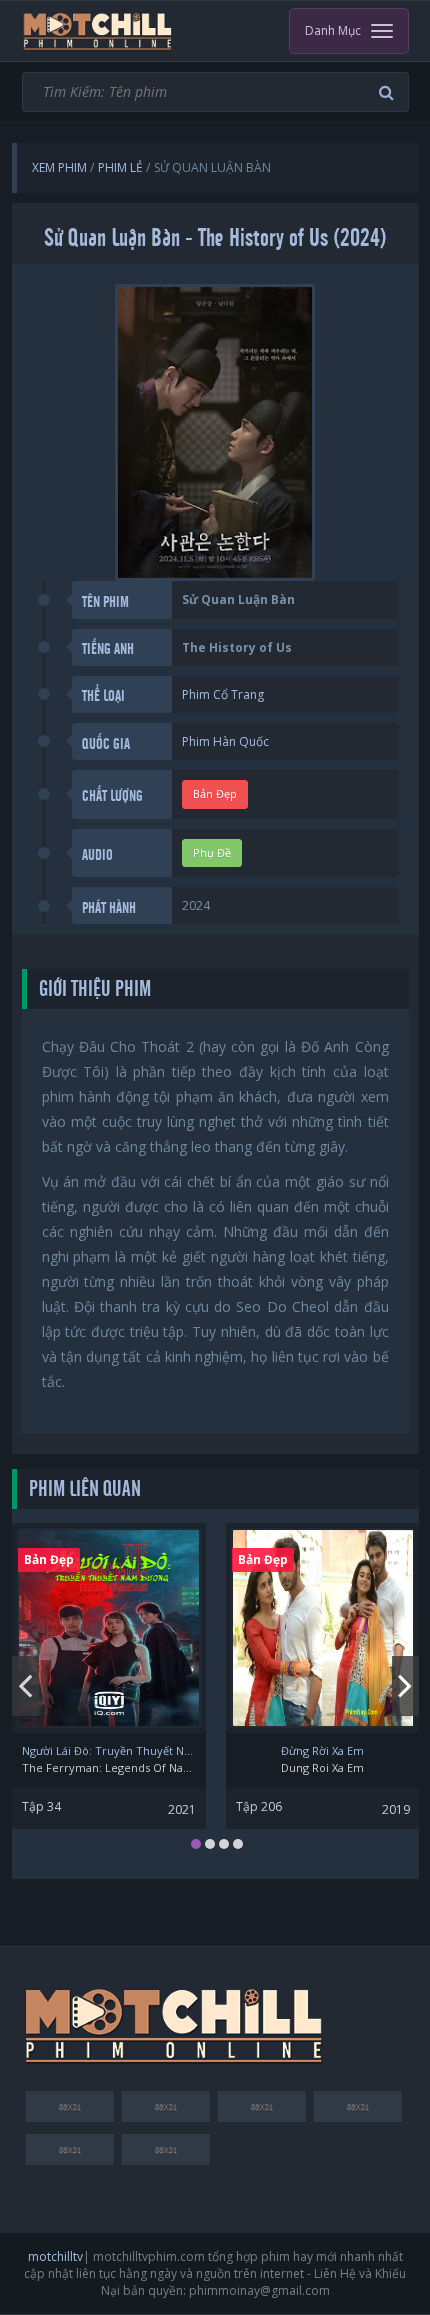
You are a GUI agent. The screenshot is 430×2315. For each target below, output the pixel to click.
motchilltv (55, 2256)
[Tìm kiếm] (389, 92)
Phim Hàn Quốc (225, 741)
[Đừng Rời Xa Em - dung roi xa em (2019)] (323, 1628)
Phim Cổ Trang (223, 694)
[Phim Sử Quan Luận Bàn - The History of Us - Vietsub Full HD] (98, 31)
